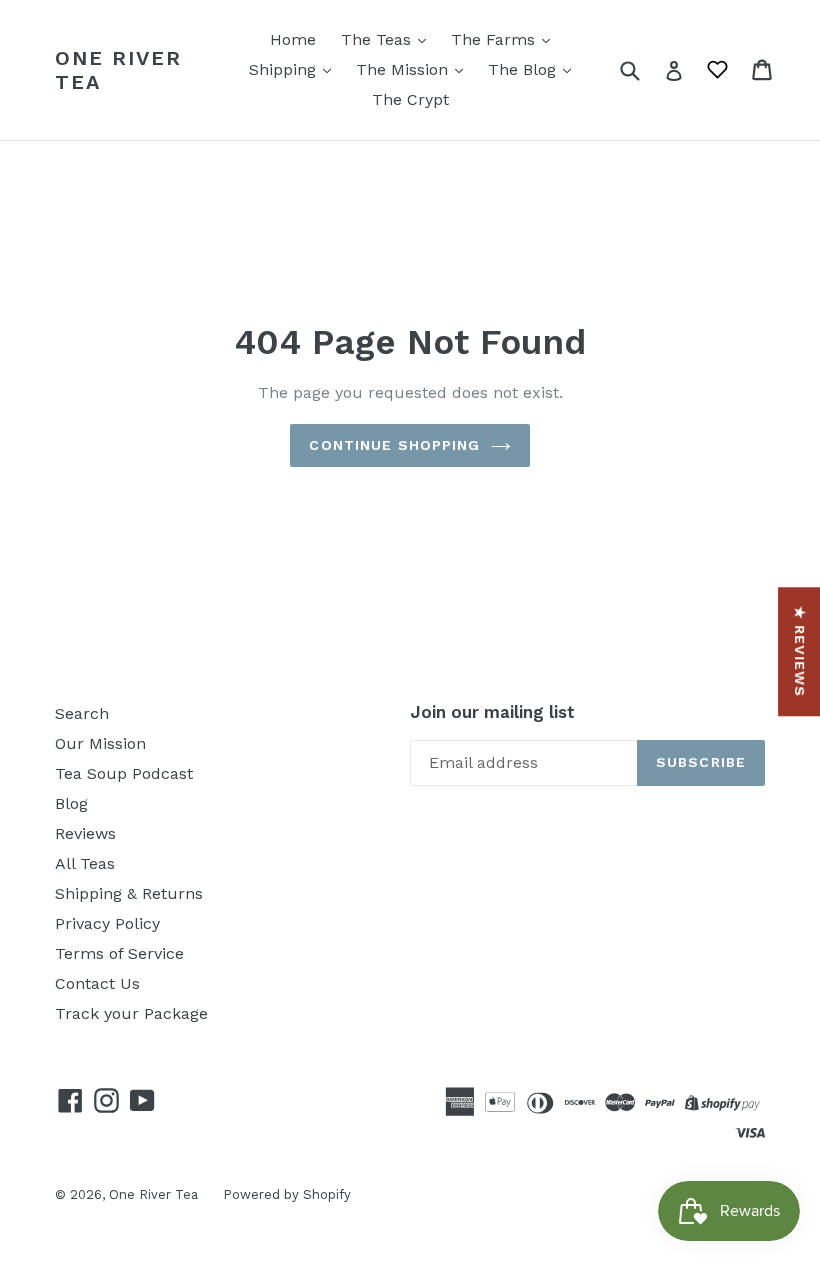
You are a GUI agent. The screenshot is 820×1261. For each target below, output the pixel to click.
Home (293, 39)
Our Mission (100, 743)
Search (82, 713)
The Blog (524, 69)
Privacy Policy (107, 923)
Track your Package (131, 1013)
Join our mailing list (492, 712)
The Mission (404, 69)
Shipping (285, 69)
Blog (71, 803)
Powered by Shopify (287, 1194)
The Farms (495, 39)
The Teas (378, 39)
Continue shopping (394, 445)
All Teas (85, 863)
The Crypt (410, 99)
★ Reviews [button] (800, 651)
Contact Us (97, 983)
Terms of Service (119, 953)
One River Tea (118, 70)
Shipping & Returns (129, 893)
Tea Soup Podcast (124, 773)
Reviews (85, 833)
